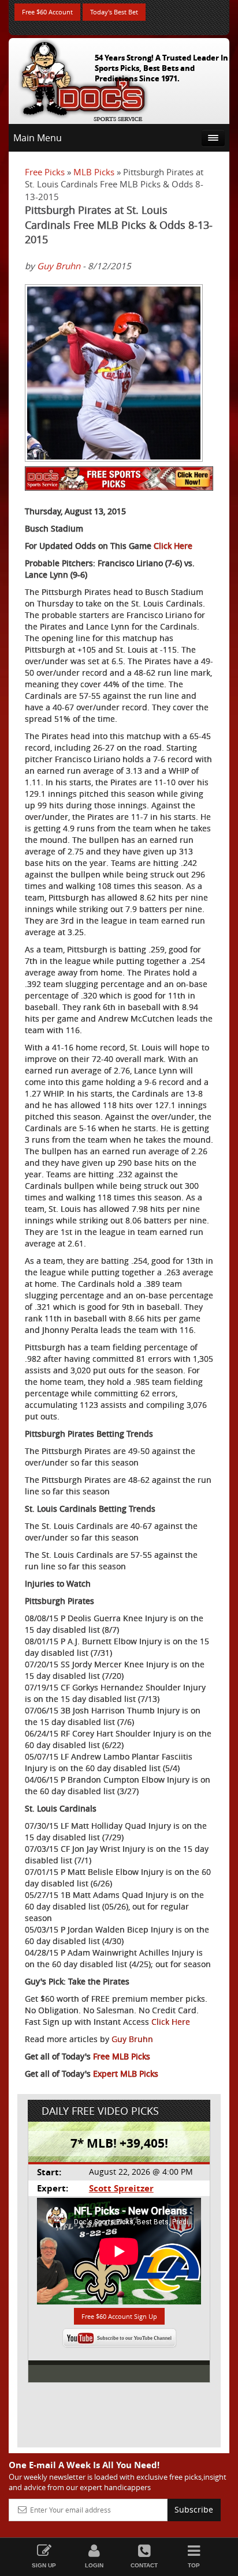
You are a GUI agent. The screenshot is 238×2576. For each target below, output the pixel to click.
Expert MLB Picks (126, 2074)
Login (94, 2565)
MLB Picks (94, 172)
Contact (144, 2565)
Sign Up (44, 2565)
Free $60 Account (47, 12)
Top (194, 2565)
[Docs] (83, 78)
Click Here (173, 546)
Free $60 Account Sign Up (119, 2316)
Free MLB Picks (122, 2056)
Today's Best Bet (114, 12)
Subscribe (194, 2509)
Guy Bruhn (59, 266)
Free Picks (45, 172)
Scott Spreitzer (121, 2188)
